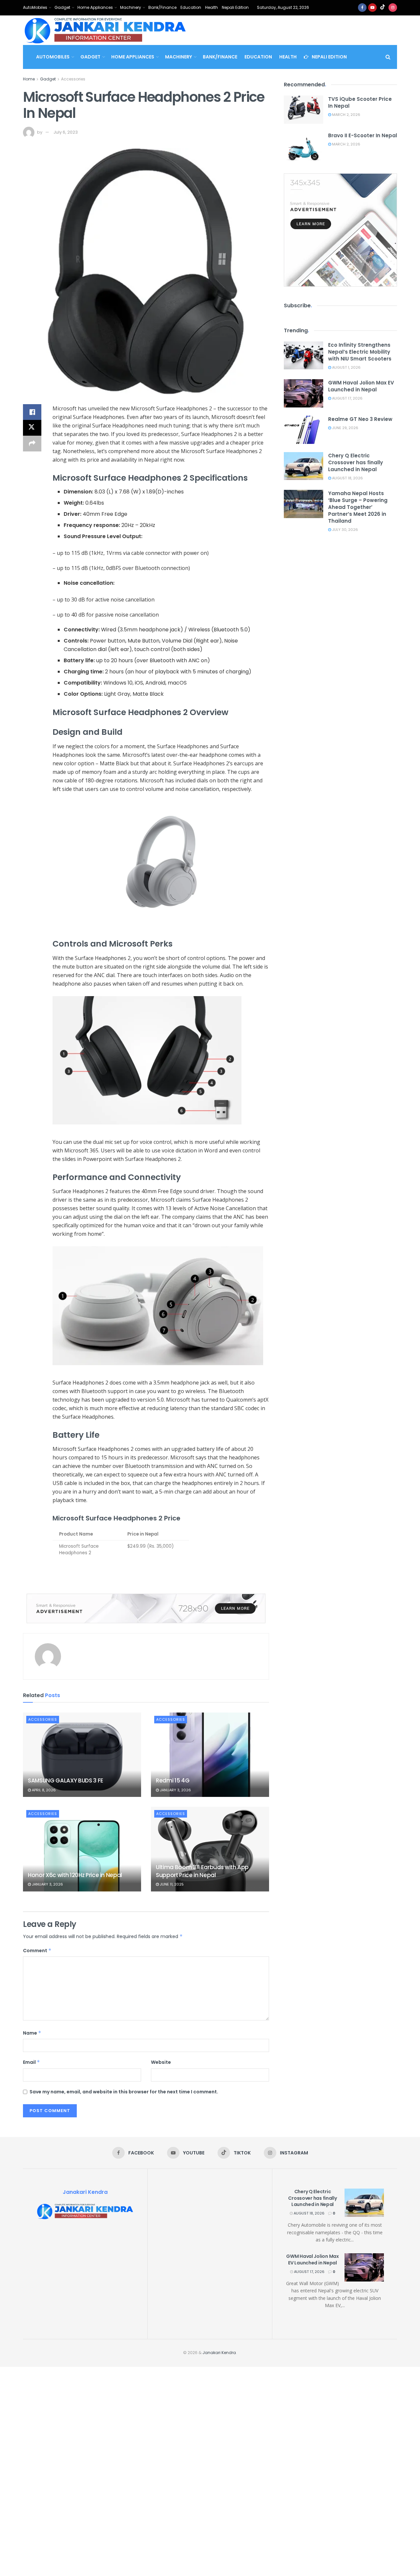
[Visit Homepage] (105, 30)
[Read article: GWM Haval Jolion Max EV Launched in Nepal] (304, 393)
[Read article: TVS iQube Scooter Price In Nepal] (304, 110)
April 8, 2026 (43, 1790)
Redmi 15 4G (173, 1780)
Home (29, 79)
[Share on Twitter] (32, 428)
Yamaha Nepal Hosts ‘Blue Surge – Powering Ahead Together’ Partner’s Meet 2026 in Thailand (358, 507)
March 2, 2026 (346, 115)
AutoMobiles (35, 7)
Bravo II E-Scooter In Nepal (363, 135)
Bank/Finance (162, 7)
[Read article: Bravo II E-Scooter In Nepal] (304, 146)
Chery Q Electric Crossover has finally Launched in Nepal (356, 462)
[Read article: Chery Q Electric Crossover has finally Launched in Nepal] (304, 466)
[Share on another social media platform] (32, 444)
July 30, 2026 (345, 530)
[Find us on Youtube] (372, 8)
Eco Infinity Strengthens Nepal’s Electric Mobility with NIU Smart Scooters (360, 352)
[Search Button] (388, 57)
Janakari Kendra (219, 2353)
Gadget (62, 7)
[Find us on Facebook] (362, 8)
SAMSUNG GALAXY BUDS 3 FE (66, 1780)
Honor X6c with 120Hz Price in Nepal (75, 1875)
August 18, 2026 (347, 478)
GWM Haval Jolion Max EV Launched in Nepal (361, 386)
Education (191, 7)
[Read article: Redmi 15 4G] (210, 1755)
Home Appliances (95, 7)
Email (31, 2062)
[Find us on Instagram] (393, 8)
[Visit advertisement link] (146, 1608)
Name (32, 2033)
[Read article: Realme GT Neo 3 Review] (304, 430)
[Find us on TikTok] (383, 8)
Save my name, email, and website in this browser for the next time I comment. (124, 2092)
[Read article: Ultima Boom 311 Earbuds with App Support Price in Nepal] (210, 1849)
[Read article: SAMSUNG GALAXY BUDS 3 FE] (82, 1755)
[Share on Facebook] (32, 412)
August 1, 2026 (346, 367)
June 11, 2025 (171, 1884)
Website (161, 2062)
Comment (37, 1951)
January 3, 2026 (175, 1790)
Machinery (131, 7)
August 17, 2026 (347, 398)
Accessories (73, 79)
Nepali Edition (235, 7)
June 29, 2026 (345, 428)
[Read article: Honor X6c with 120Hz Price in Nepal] (82, 1849)
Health (211, 7)
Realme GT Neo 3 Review (360, 419)
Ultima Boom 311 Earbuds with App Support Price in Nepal (202, 1871)
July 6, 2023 (66, 132)
